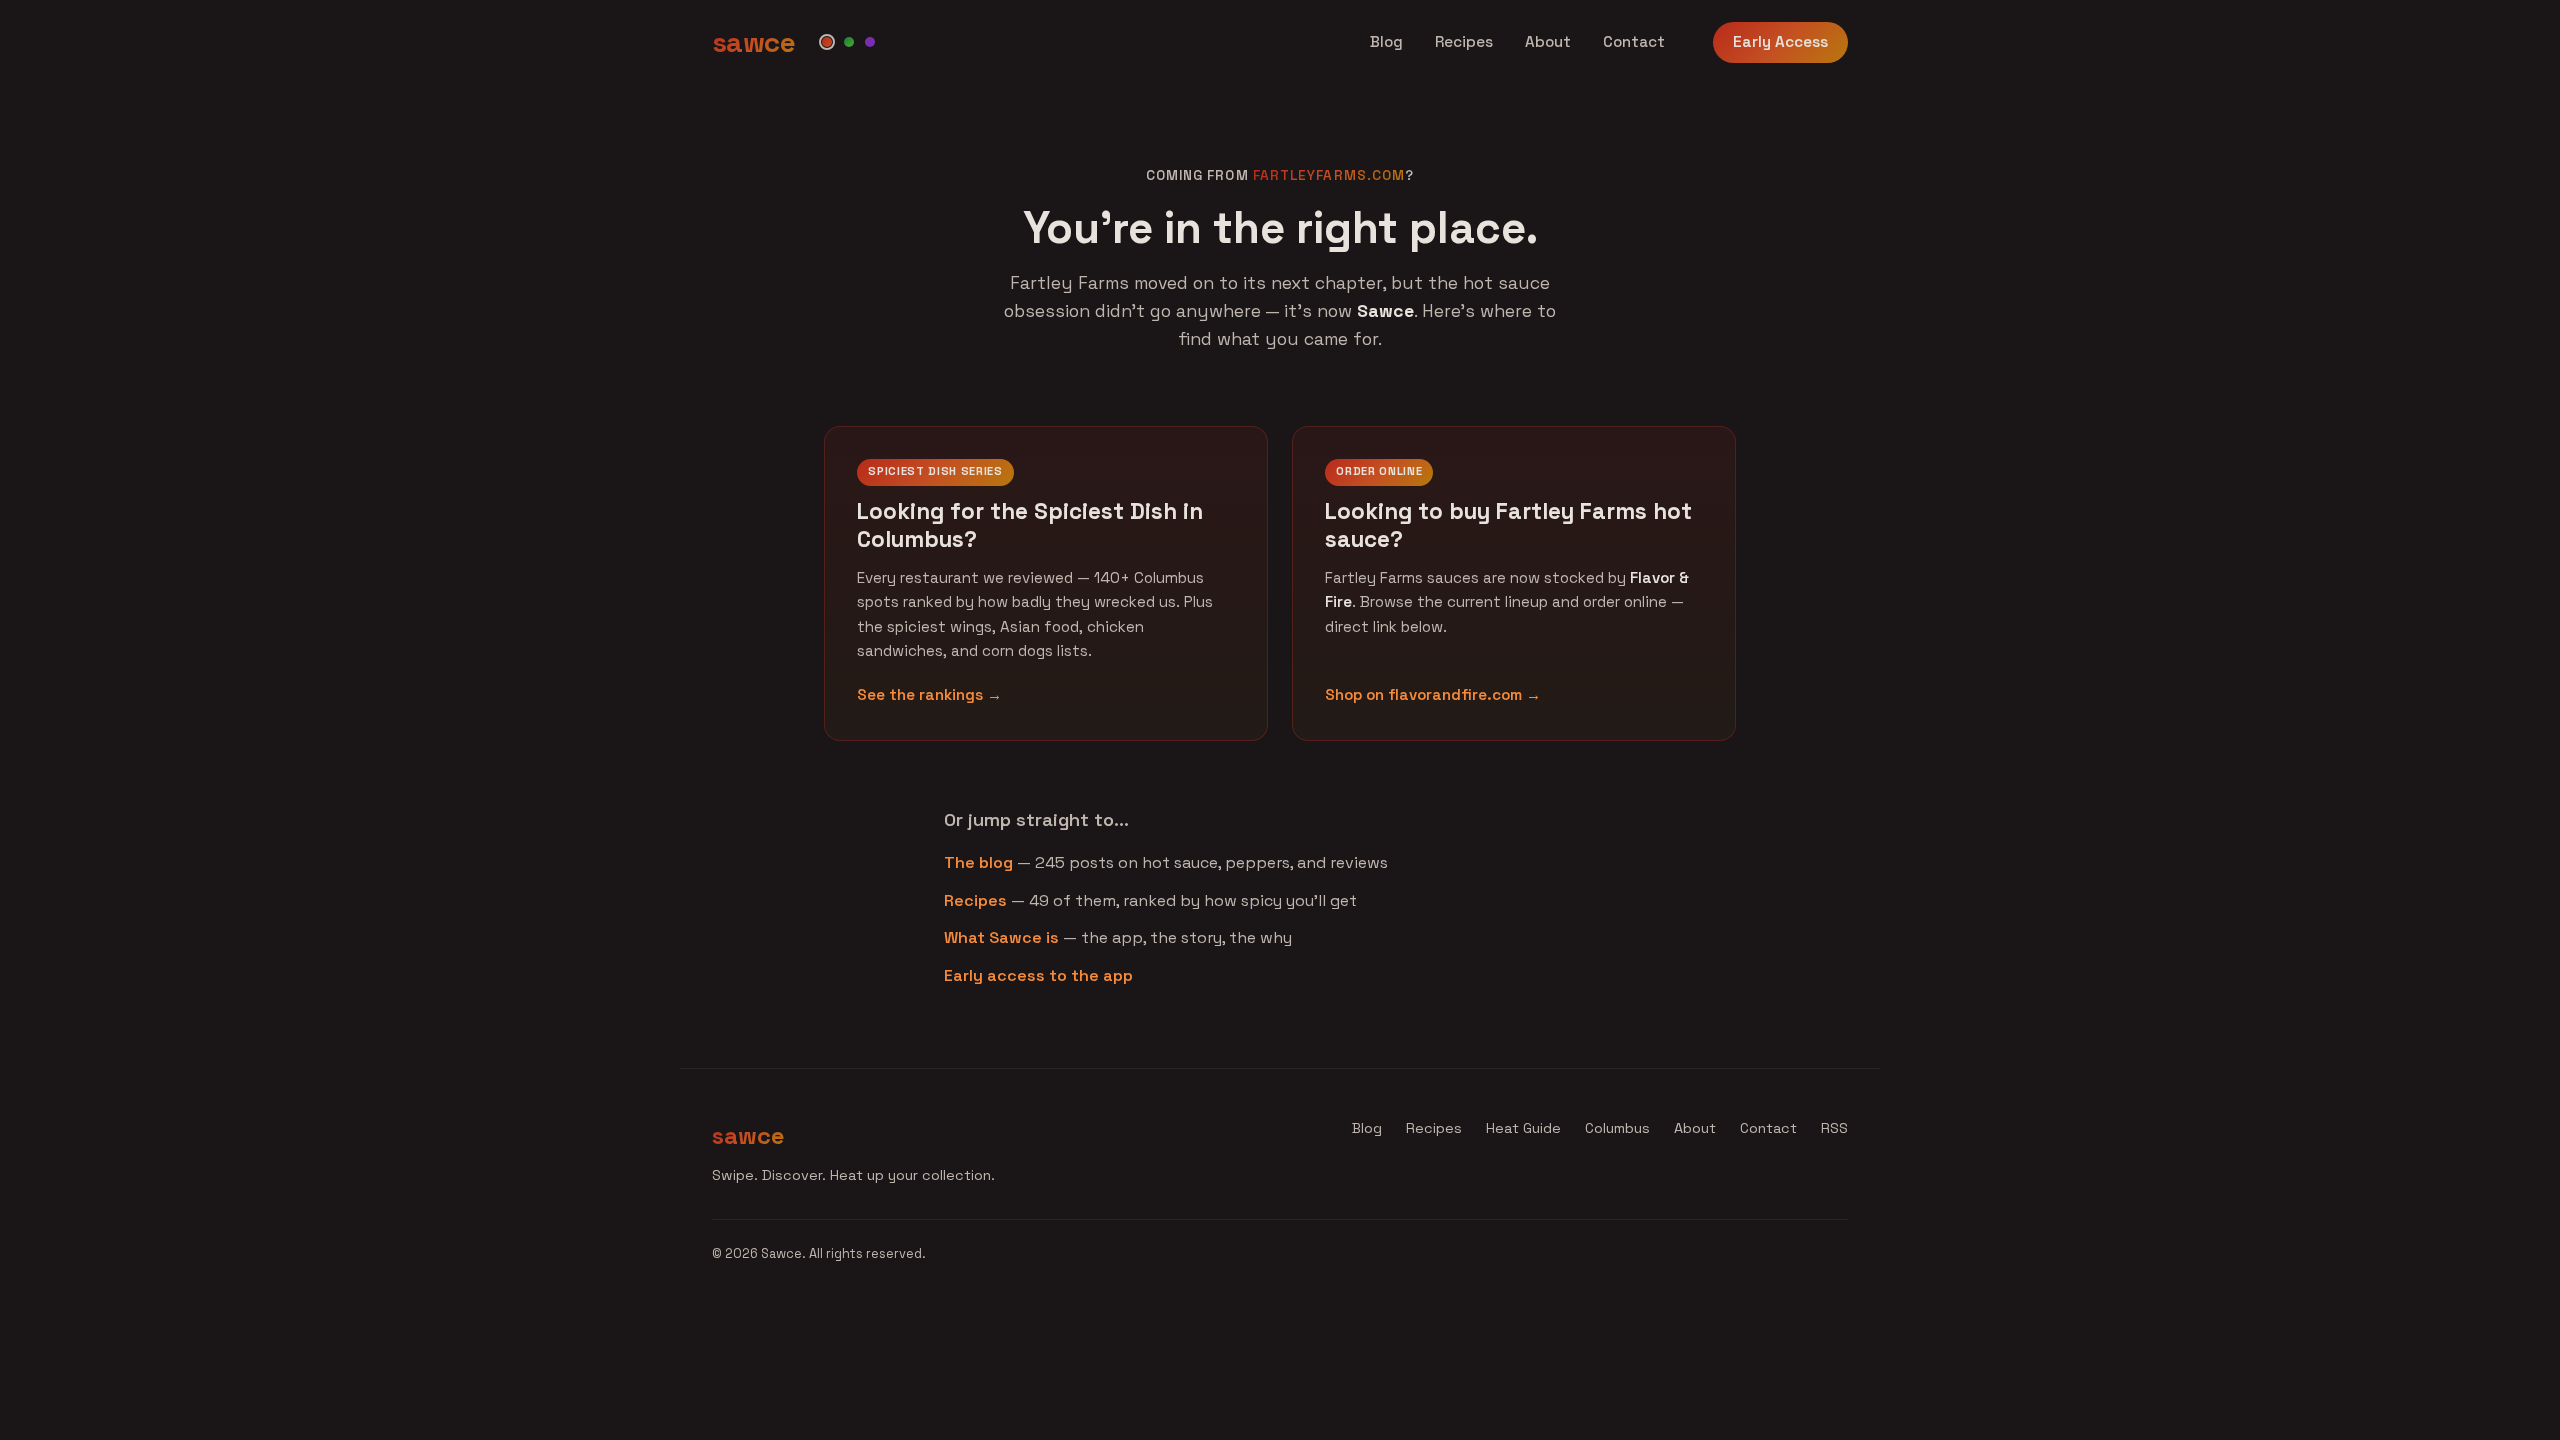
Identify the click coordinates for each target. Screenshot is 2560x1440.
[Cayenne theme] (827, 42)
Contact (1634, 41)
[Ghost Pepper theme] (870, 42)
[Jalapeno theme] (849, 42)
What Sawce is (1001, 937)
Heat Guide (1523, 1128)
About (1548, 41)
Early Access (1780, 41)
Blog (1386, 41)
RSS (1834, 1128)
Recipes (1464, 41)
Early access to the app (1038, 975)
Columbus (1617, 1128)
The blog (978, 862)
